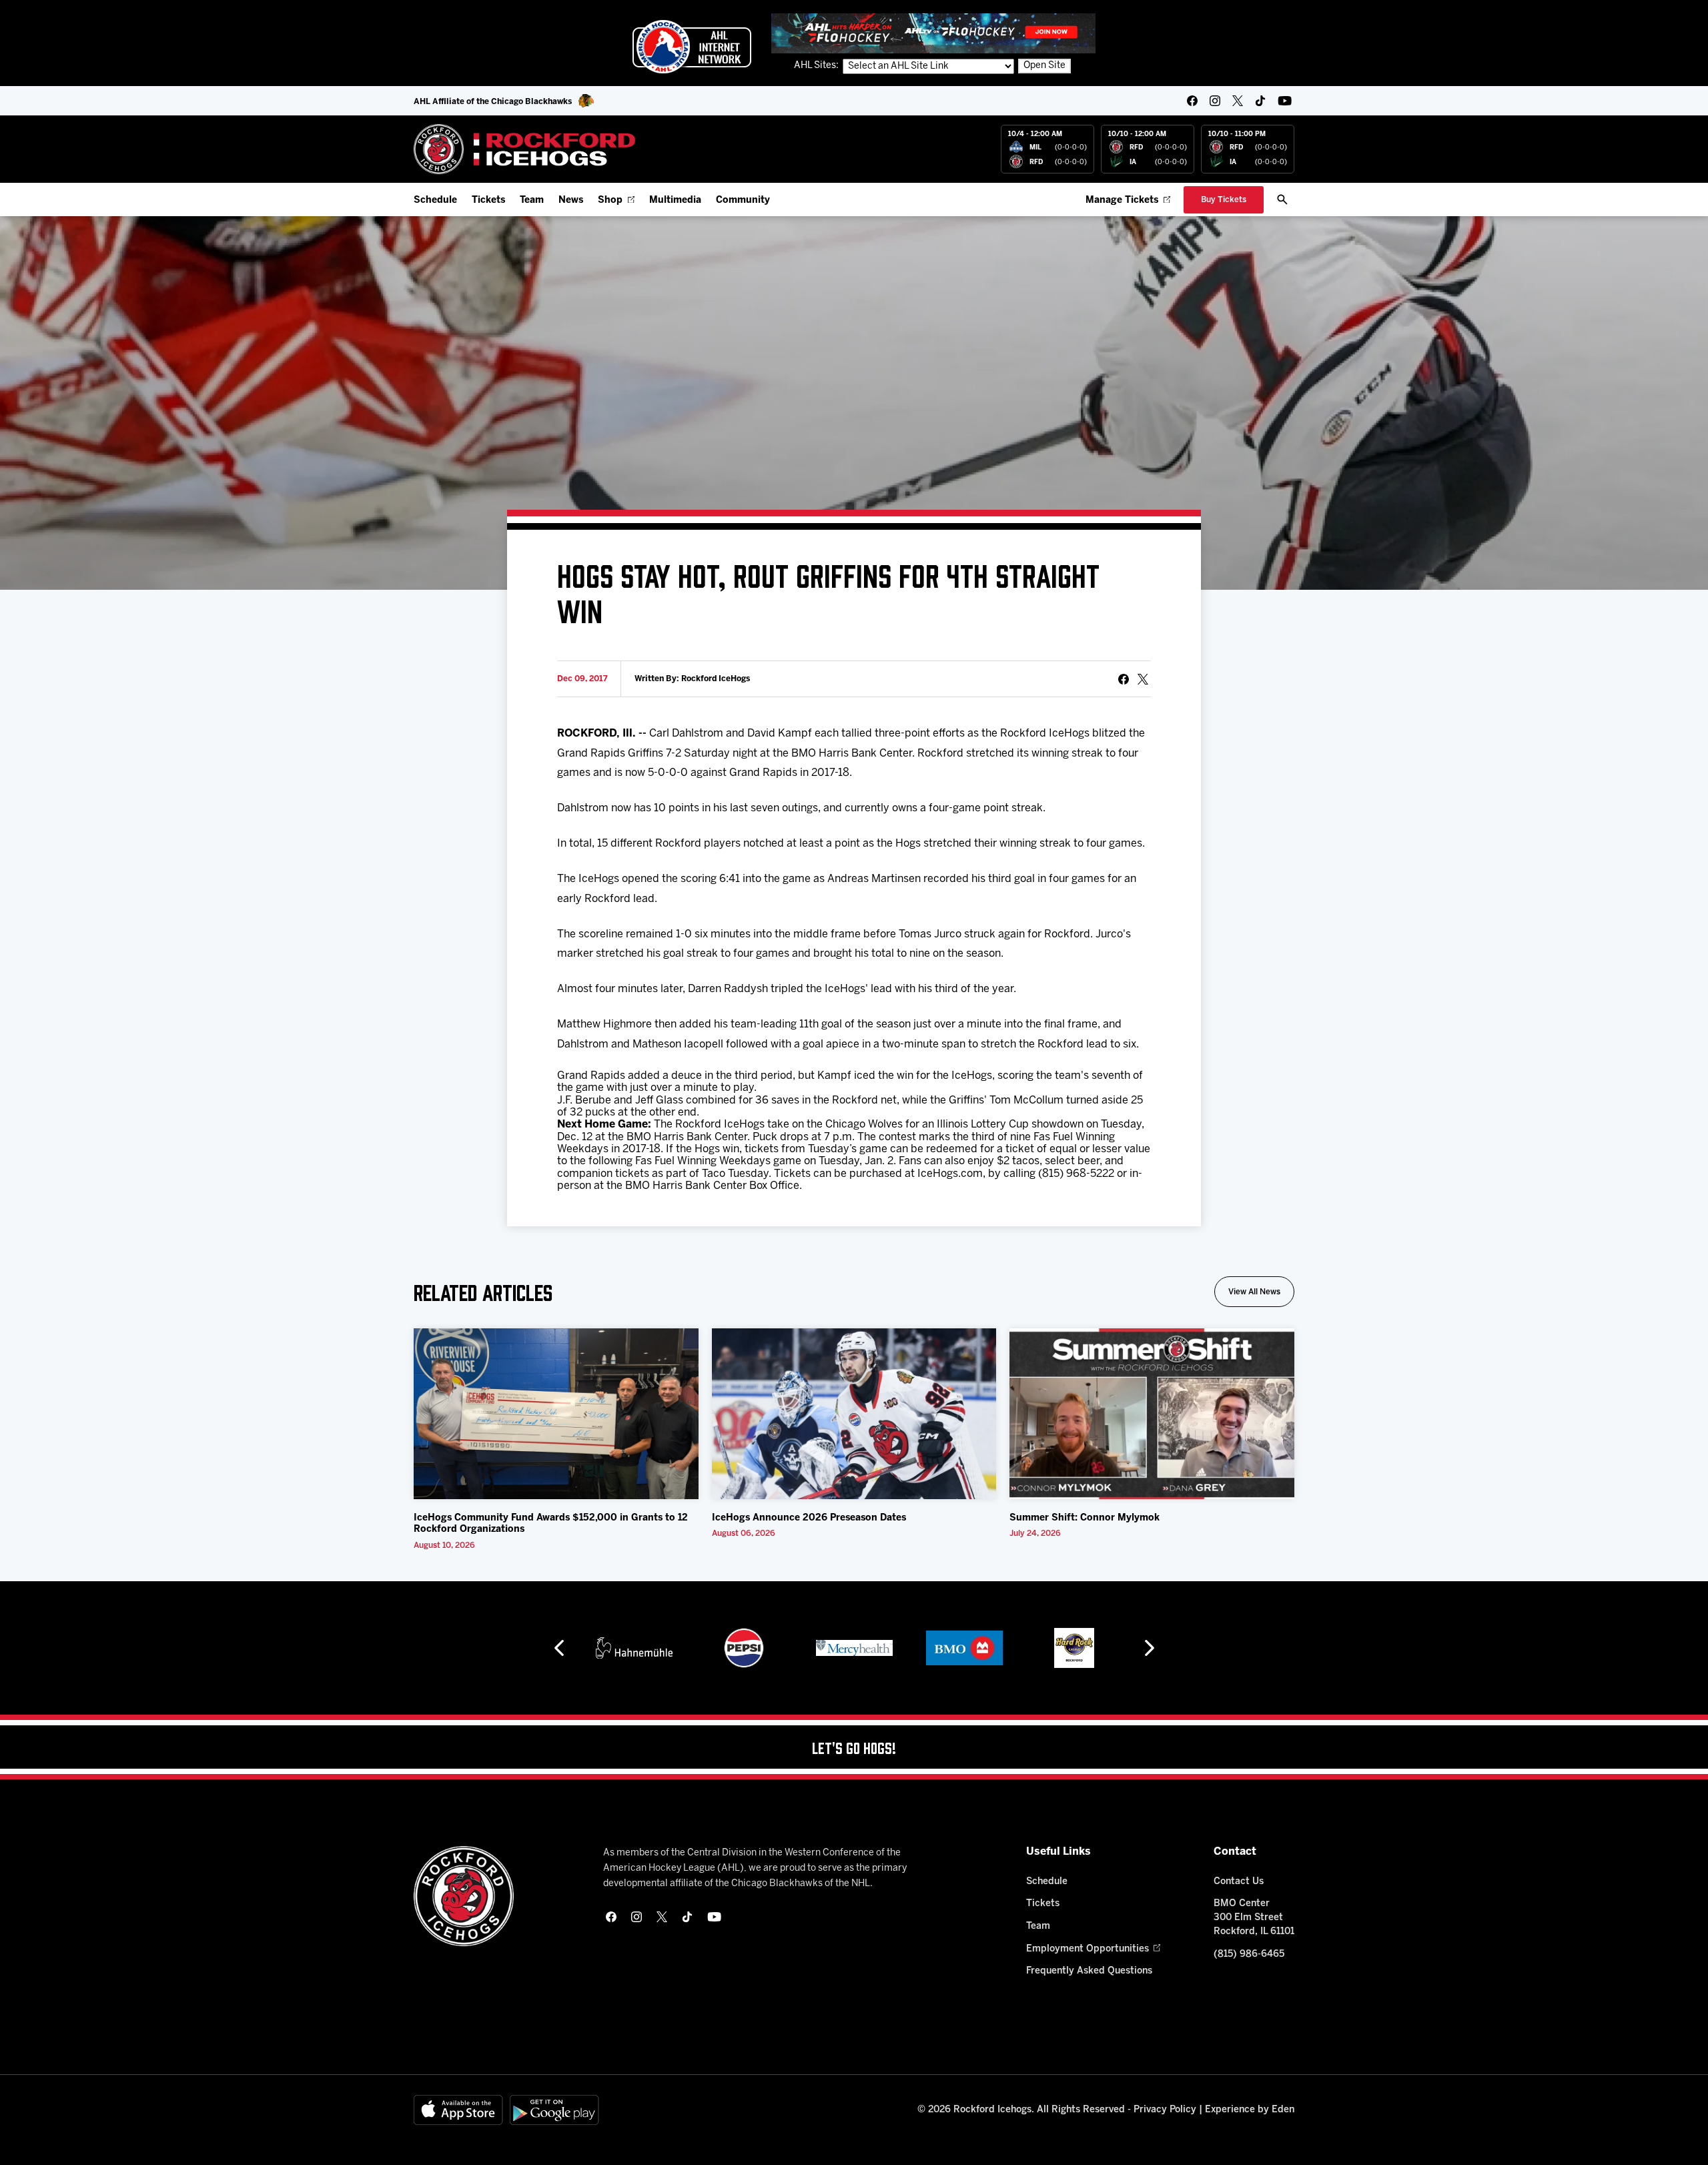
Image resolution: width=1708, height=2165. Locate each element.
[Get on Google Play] (554, 2110)
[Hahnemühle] (634, 1648)
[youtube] (1285, 101)
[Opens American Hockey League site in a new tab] (692, 47)
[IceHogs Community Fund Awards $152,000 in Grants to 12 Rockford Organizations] (556, 1414)
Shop (610, 200)
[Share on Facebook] (1124, 679)
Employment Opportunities (1088, 1949)
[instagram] (1215, 101)
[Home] (525, 149)
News (571, 200)
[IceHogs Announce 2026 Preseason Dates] (854, 1414)
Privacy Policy (1165, 2110)
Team (532, 200)
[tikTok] (1260, 101)
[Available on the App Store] (458, 2110)
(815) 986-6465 (1249, 1955)
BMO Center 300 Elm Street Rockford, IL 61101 (1254, 1918)
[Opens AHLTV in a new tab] (933, 33)
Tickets (488, 200)
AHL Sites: (817, 66)
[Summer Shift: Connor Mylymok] (1152, 1414)
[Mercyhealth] (854, 1648)
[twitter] (1238, 101)
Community (743, 200)
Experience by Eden (1250, 2110)
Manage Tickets (1122, 200)
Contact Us (1239, 1882)
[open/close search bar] (1282, 199)
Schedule (435, 200)
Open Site (1044, 66)
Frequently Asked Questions (1089, 1971)
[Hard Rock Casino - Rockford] (1074, 1648)
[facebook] (1192, 101)
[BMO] (964, 1648)
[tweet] (1143, 679)
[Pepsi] (744, 1648)
